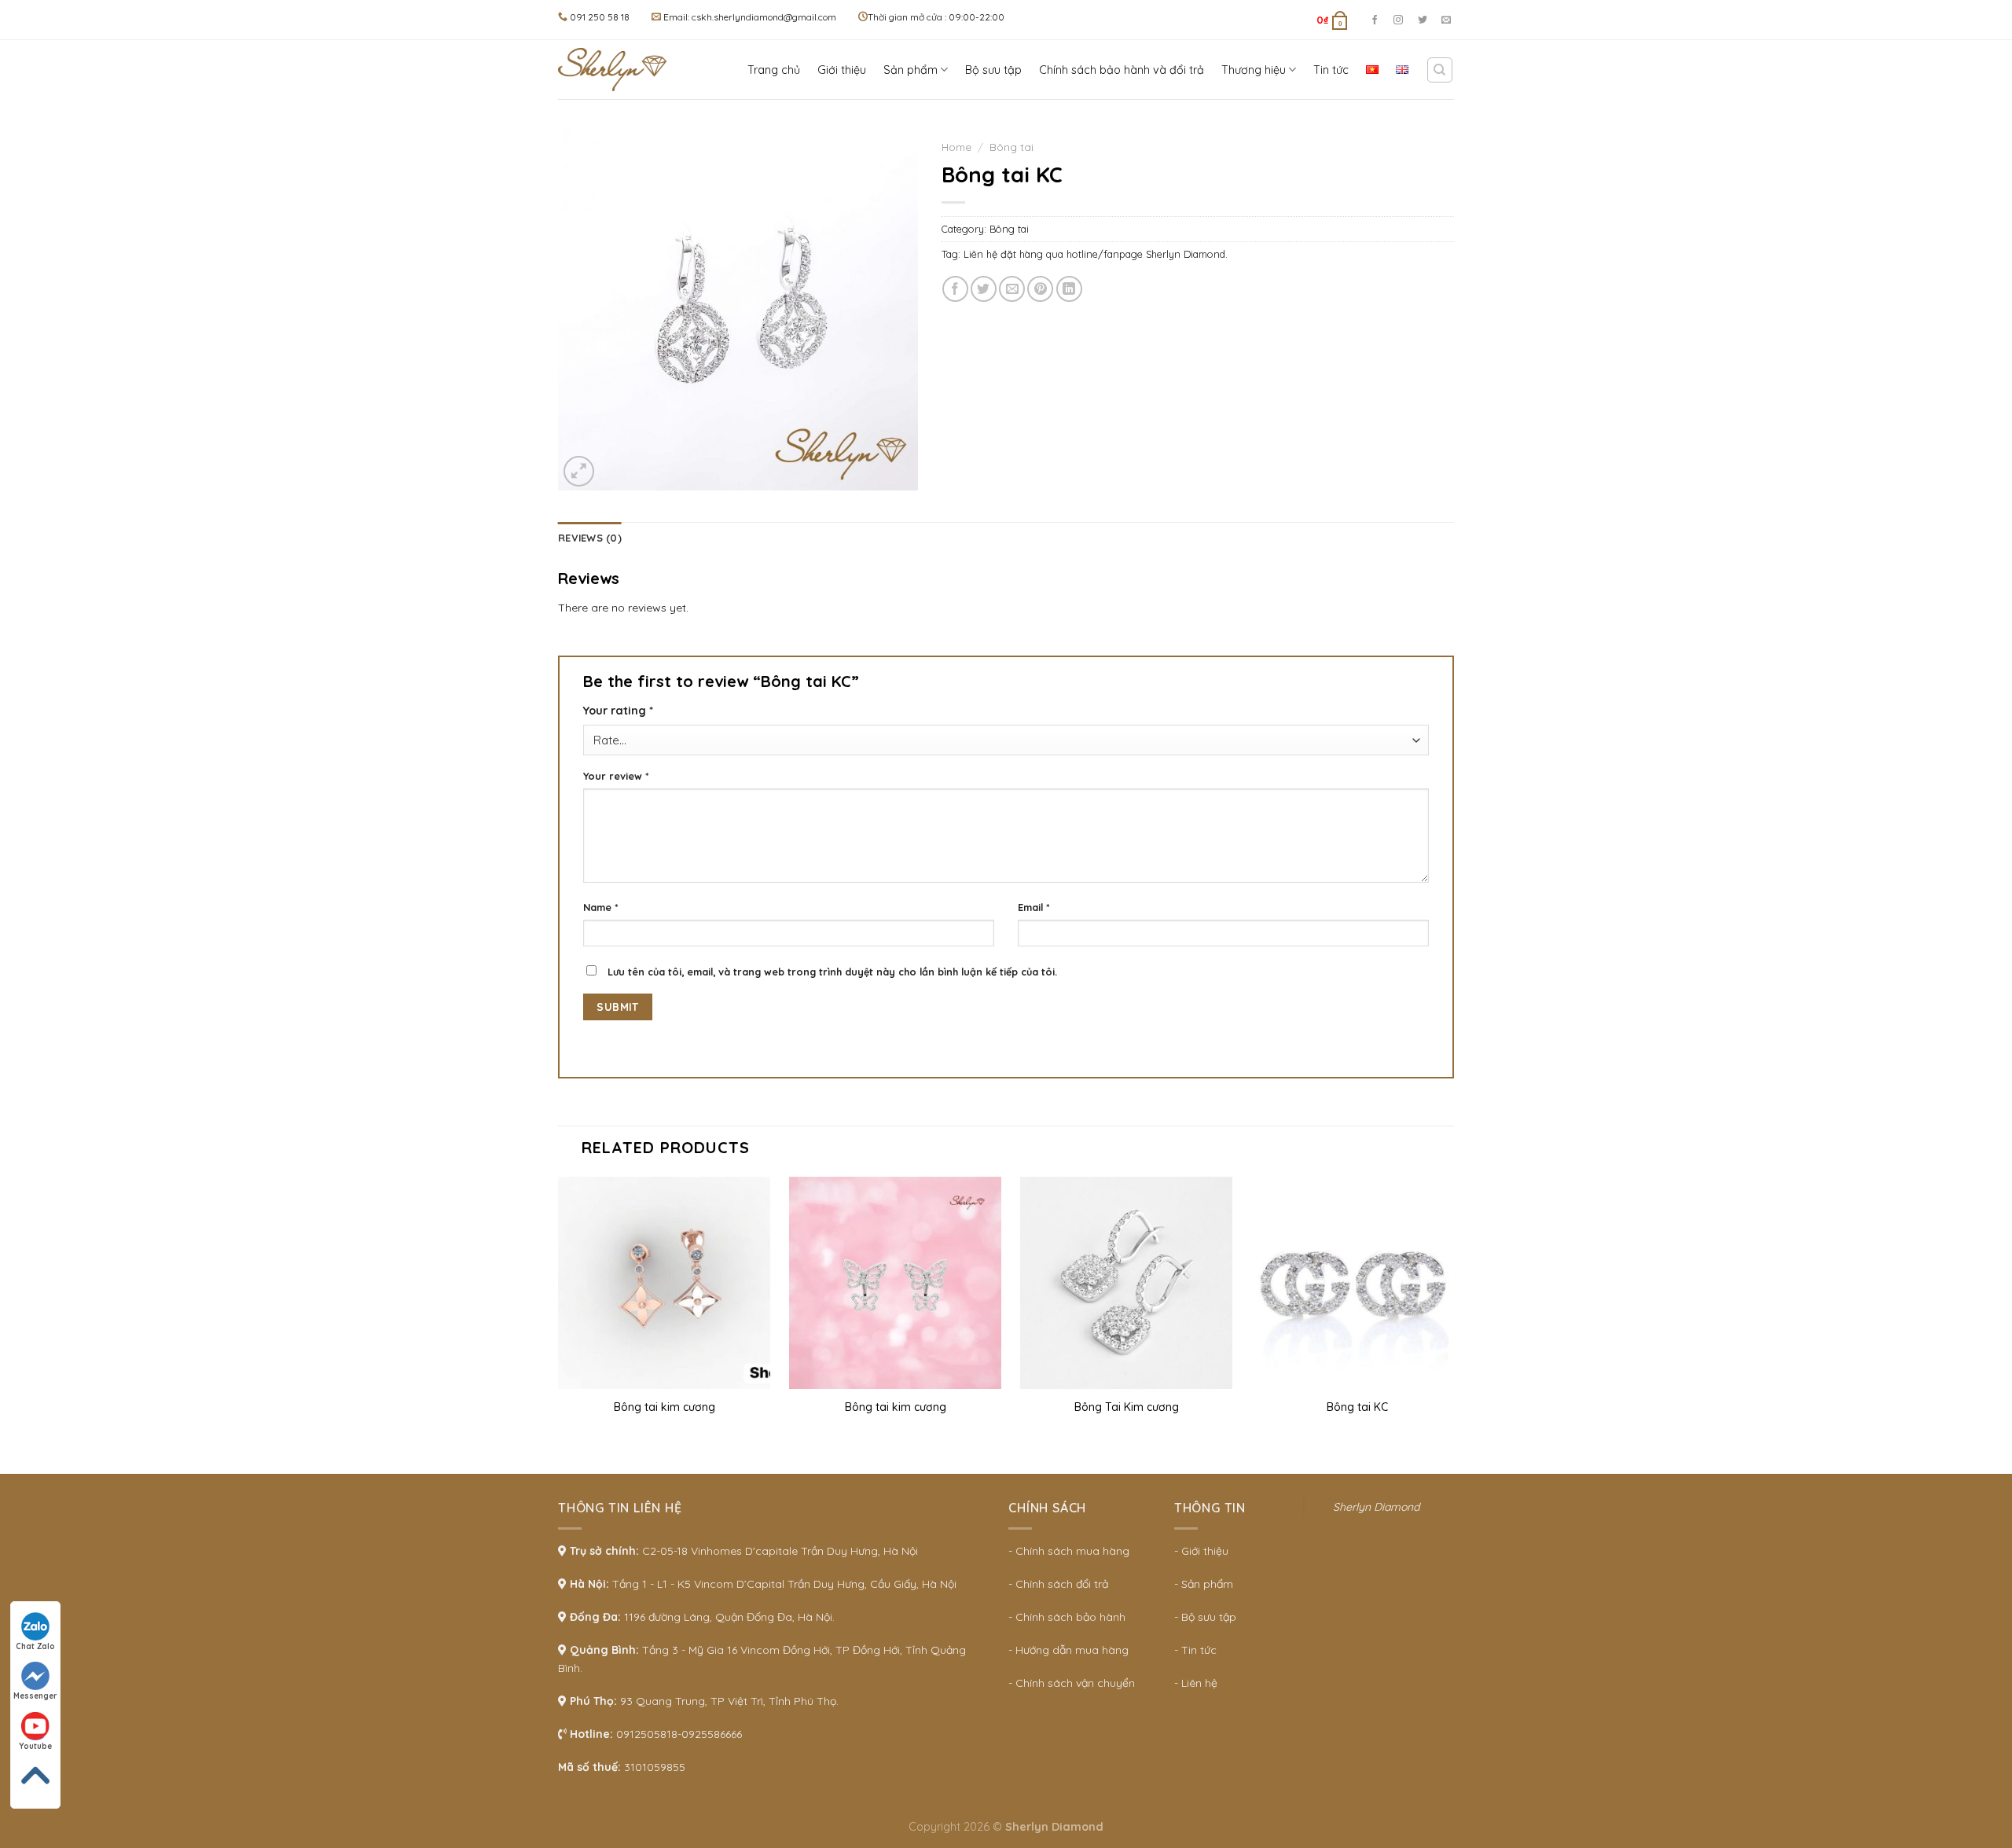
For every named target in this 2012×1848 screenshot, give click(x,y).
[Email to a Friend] (1012, 289)
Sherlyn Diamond (1376, 1507)
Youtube (35, 1746)
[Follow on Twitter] (1423, 20)
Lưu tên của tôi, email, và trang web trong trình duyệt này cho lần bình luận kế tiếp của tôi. (832, 972)
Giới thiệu (842, 70)
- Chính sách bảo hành (1067, 1617)
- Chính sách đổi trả (1058, 1584)
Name (601, 907)
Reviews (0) (590, 538)
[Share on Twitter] (984, 289)
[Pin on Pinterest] (1040, 289)
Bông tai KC (1357, 1407)
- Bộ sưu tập (1205, 1617)
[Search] (1440, 70)
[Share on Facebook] (955, 289)
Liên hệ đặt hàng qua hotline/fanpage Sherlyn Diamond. (1096, 254)
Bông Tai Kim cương (1127, 1407)
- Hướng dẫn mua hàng (1068, 1650)
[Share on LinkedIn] (1069, 289)
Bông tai (1012, 147)
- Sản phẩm (1204, 1584)
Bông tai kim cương (665, 1407)
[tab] (590, 538)
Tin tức (1331, 70)
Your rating (618, 711)
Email (1034, 907)
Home (956, 147)
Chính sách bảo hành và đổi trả (1122, 70)
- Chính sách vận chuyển (1072, 1683)
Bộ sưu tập (993, 70)
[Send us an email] (1446, 20)
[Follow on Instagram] (1398, 20)
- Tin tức (1195, 1650)
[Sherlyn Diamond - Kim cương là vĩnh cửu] (617, 70)
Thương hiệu (1254, 70)
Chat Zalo (35, 1646)
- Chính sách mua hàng (1069, 1551)
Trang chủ (774, 70)
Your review (616, 776)
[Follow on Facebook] (1375, 20)
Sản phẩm (911, 70)
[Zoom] (579, 471)
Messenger (35, 1696)
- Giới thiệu (1201, 1551)
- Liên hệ (1196, 1683)
